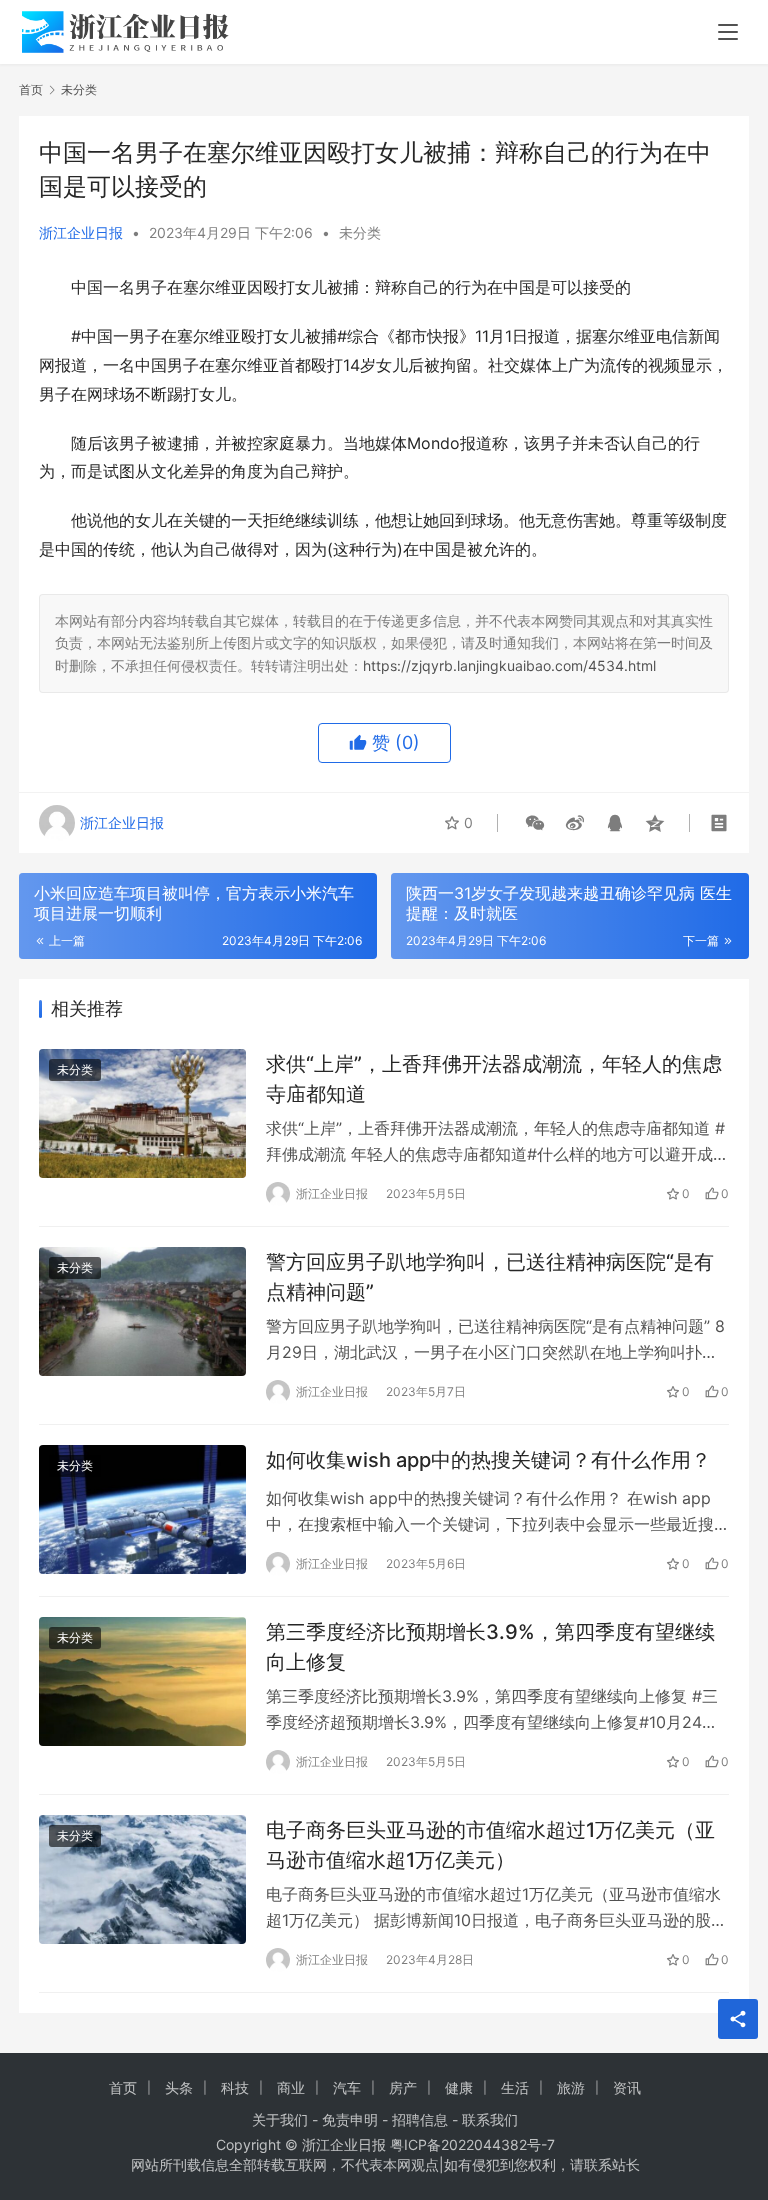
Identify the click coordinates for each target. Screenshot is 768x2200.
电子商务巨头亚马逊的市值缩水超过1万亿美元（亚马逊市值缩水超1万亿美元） (490, 1844)
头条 (179, 2087)
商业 (291, 2087)
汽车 (347, 2087)
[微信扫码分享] (535, 823)
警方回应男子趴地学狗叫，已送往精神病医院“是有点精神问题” (490, 1276)
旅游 (571, 2087)
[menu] (728, 32)
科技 (235, 2087)
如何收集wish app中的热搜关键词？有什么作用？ (488, 1460)
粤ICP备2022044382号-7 (472, 2144)
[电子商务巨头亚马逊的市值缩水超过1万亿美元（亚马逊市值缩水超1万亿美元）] (142, 1879)
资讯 (627, 2087)
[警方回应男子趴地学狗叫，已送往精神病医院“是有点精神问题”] (142, 1311)
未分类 (360, 232)
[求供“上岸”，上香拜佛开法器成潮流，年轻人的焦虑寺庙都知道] (142, 1113)
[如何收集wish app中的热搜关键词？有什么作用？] (142, 1509)
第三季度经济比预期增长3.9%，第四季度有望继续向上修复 (490, 1646)
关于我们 (280, 2119)
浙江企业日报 (81, 232)
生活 (515, 2087)
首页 (31, 89)
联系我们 (490, 2119)
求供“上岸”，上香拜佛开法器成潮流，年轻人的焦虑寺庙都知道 (494, 1078)
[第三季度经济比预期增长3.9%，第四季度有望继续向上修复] (142, 1681)
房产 (403, 2087)
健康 (459, 2087)
